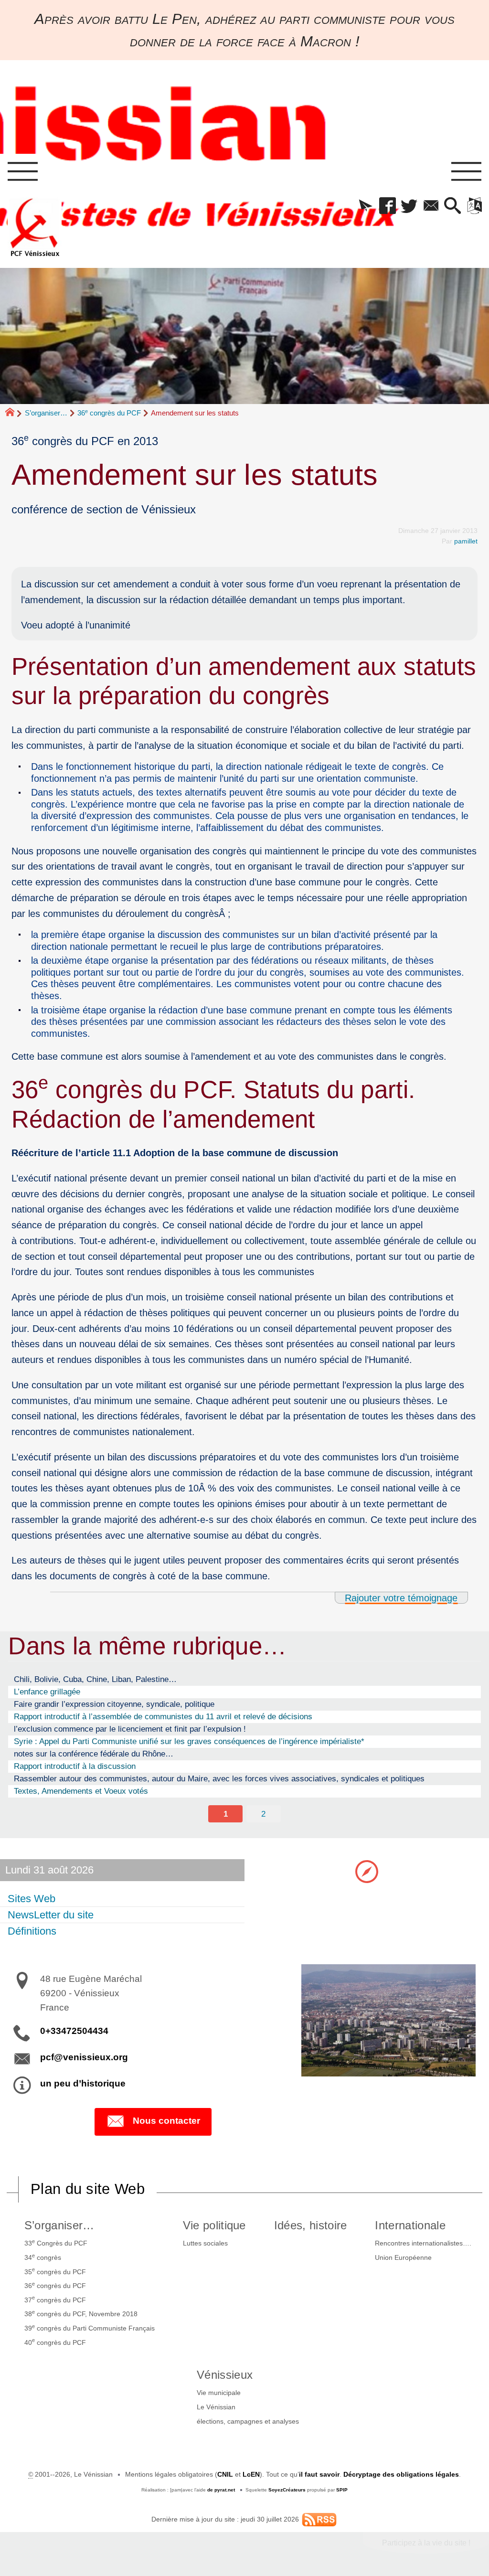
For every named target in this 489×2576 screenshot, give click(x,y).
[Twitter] (409, 206)
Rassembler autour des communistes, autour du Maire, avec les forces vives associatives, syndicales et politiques (219, 1778)
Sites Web (32, 1899)
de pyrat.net (221, 2490)
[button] (366, 206)
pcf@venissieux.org (84, 2057)
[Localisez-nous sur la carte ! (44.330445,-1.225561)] (367, 1871)
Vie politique (214, 2225)
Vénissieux (225, 2375)
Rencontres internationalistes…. (423, 2243)
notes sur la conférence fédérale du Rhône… (94, 1754)
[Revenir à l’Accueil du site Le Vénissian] (35, 227)
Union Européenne (403, 2257)
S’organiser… (46, 413)
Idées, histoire (311, 2225)
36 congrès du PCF (109, 413)
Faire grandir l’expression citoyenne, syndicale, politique (114, 1704)
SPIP (342, 2490)
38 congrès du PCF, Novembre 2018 (81, 2313)
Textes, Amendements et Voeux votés (81, 1791)
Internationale (410, 2225)
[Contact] (431, 206)
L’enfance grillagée (47, 1692)
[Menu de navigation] (22, 172)
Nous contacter (166, 2121)
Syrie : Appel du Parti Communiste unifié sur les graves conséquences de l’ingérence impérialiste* (189, 1741)
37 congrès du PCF (55, 2299)
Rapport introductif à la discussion (75, 1766)
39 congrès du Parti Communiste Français (90, 2328)
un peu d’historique (83, 2083)
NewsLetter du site (51, 1915)
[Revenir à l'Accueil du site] (14, 413)
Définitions (32, 1931)
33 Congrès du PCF (56, 2243)
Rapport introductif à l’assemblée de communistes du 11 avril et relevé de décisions (163, 1716)
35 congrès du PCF (55, 2271)
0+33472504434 (74, 2031)
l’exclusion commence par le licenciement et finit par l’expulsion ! (130, 1729)
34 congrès (43, 2257)
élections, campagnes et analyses (248, 2421)
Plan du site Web (88, 2189)
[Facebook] (388, 206)
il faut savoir (319, 2474)
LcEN (251, 2474)
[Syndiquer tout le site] (319, 2519)
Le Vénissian (216, 2407)
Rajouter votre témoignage (401, 1598)
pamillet (466, 541)
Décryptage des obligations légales (401, 2474)
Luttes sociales (205, 2243)
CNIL (225, 2474)
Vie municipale (219, 2393)
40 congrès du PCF (55, 2342)
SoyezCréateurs (287, 2490)
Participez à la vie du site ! (426, 2543)
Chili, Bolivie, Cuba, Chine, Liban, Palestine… (95, 1679)
